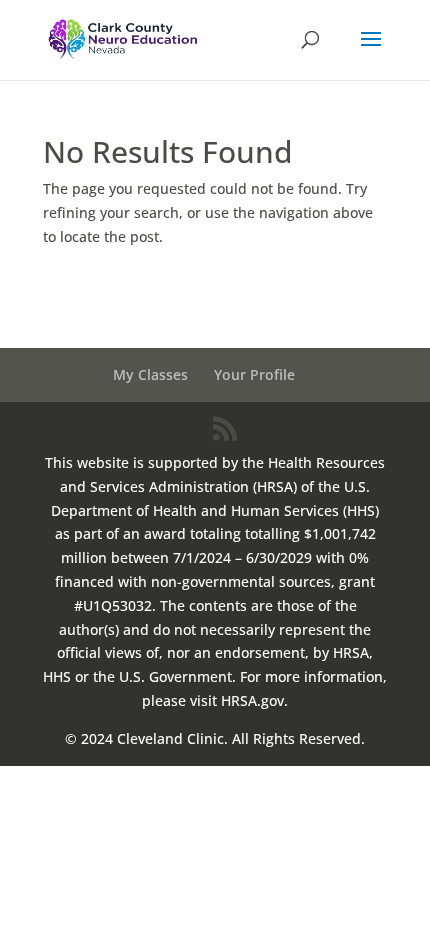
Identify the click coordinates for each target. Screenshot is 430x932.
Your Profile (254, 374)
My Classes (150, 374)
